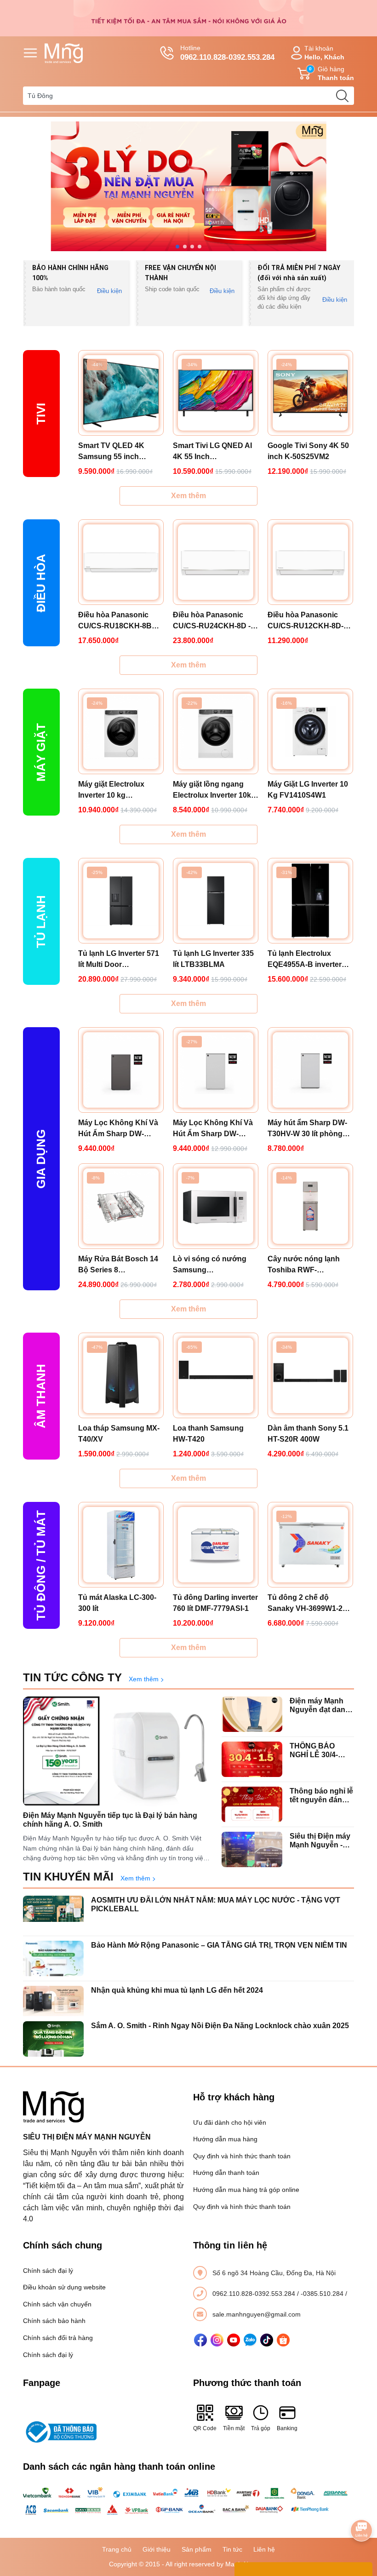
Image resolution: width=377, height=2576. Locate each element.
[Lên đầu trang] (361, 2505)
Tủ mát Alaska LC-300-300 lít (117, 1603)
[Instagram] (217, 2340)
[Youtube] (234, 2340)
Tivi (41, 414)
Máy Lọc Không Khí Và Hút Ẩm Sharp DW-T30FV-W (213, 1129)
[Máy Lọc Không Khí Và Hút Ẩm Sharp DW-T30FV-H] (121, 1070)
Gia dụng (41, 1159)
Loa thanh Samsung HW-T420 (208, 1434)
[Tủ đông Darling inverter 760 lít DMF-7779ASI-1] (216, 1545)
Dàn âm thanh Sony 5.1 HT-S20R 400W (308, 1434)
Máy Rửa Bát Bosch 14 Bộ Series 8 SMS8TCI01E (118, 1265)
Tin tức (232, 2549)
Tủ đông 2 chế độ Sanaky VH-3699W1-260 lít (309, 1604)
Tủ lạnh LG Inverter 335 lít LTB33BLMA (213, 959)
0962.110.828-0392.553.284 (255, 2294)
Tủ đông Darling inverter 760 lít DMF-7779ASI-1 (215, 1603)
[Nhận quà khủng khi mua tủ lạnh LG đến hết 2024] (53, 2004)
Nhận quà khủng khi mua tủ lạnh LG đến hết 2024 (177, 1990)
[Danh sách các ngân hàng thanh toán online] (188, 2501)
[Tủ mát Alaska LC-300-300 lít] (121, 1545)
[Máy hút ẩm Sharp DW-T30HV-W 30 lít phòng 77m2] (310, 1070)
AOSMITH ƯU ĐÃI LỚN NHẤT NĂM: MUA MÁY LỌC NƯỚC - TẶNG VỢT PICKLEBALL (216, 1904)
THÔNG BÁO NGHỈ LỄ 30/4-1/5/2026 (314, 1751)
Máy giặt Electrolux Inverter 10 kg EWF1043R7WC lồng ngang (114, 791)
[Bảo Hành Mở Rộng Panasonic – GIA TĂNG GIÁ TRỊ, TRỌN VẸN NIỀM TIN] (53, 1958)
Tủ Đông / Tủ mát (41, 1565)
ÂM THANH (41, 1396)
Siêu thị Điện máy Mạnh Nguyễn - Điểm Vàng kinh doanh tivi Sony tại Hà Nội (320, 1841)
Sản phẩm (197, 2549)
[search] (342, 96)
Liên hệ (264, 2549)
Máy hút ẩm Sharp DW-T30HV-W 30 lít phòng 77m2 (307, 1129)
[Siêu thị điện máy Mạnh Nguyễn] (188, 17)
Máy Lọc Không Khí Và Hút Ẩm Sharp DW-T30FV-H (118, 1129)
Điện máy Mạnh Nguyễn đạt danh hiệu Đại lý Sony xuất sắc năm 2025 (320, 1705)
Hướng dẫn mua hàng (225, 2139)
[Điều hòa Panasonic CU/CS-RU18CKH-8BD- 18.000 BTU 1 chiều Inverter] (121, 562)
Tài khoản (324, 53)
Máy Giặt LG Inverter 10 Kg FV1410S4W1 (308, 790)
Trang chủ (117, 2549)
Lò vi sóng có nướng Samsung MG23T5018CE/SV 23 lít (214, 1265)
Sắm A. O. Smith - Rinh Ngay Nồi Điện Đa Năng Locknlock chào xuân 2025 (220, 2026)
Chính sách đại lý (48, 2271)
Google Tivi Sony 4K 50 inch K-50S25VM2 (308, 451)
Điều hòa (41, 583)
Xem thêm (188, 496)
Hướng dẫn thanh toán (226, 2173)
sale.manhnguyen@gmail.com (257, 2314)
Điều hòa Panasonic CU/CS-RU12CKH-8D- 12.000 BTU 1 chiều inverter (306, 621)
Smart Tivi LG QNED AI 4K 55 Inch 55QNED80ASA (212, 452)
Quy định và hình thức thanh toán (242, 2156)
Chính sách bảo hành (54, 2321)
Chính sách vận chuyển (57, 2304)
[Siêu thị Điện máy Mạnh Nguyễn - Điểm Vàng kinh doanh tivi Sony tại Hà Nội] (252, 1849)
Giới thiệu (157, 2549)
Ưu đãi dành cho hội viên (230, 2122)
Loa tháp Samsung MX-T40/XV (119, 1434)
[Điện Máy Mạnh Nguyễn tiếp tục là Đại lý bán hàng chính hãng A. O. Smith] (118, 1751)
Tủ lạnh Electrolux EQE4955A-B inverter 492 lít (305, 960)
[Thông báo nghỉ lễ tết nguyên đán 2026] (252, 1804)
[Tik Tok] (267, 2340)
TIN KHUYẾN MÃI (68, 1877)
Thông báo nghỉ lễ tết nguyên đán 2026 (321, 1796)
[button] (177, 247)
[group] (188, 186)
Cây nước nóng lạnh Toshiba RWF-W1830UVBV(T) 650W (305, 1265)
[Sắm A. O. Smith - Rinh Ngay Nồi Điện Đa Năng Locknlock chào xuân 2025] (53, 2039)
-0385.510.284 (323, 2294)
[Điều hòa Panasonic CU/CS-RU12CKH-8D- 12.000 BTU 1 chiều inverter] (310, 562)
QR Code (205, 2428)
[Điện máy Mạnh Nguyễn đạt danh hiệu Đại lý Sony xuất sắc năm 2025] (252, 1714)
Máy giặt (41, 752)
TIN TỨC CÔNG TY (72, 1677)
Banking (287, 2428)
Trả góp (261, 2428)
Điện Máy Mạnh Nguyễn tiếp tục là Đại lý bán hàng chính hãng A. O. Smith (110, 1820)
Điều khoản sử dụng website (64, 2287)
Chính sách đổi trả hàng (58, 2338)
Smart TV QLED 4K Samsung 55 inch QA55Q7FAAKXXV (111, 452)
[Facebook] (200, 2340)
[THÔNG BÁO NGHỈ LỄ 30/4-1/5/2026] (252, 1759)
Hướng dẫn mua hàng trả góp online (246, 2190)
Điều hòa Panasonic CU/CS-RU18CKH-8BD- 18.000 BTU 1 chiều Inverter (119, 621)
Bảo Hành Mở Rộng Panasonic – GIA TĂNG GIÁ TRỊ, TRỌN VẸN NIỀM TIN (219, 1945)
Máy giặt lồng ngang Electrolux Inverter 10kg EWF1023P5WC (214, 791)
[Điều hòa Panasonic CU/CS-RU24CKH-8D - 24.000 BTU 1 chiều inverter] (216, 562)
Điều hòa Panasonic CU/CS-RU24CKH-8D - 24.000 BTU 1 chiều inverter (212, 621)
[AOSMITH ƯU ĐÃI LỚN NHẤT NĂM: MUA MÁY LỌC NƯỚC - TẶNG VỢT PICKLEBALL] (53, 1913)
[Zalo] (250, 2340)
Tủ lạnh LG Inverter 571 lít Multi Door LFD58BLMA (119, 960)
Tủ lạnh (41, 922)
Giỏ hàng (331, 73)
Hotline (227, 53)
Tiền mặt (234, 2428)
